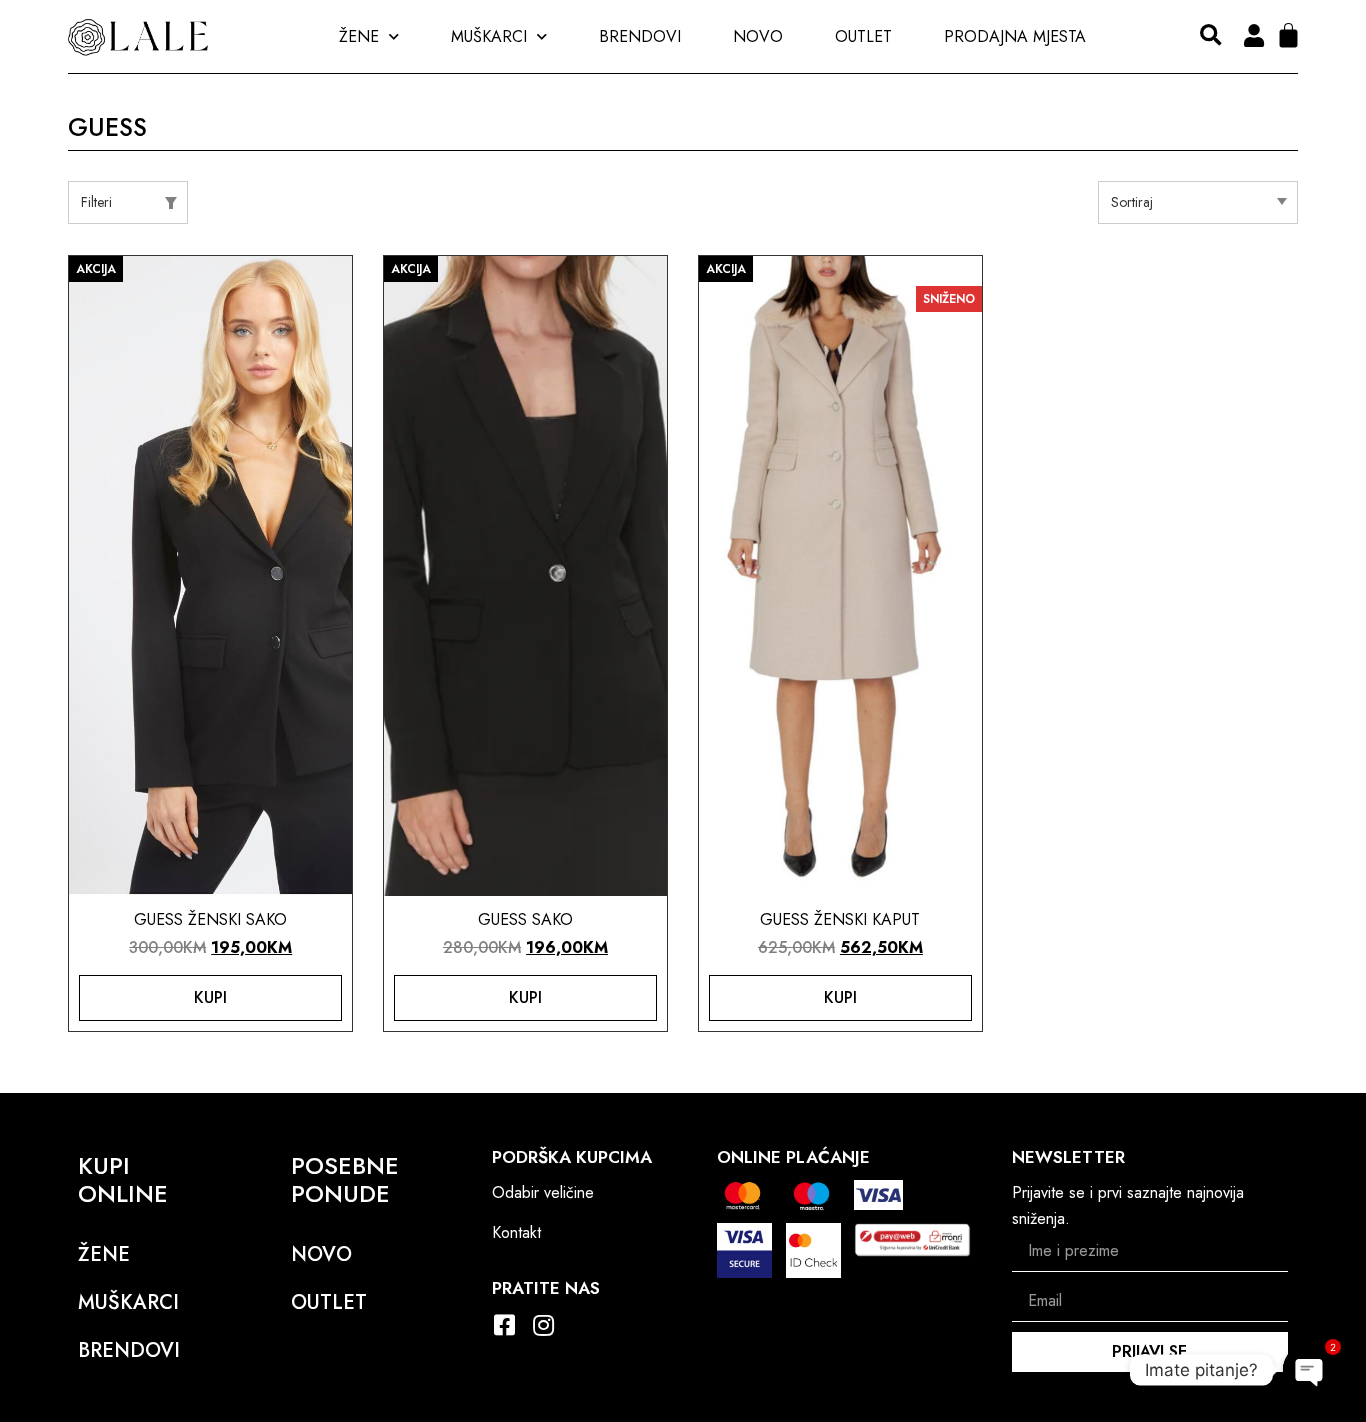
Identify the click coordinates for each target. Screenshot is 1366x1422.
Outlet (863, 36)
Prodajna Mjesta (1015, 36)
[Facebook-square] (504, 1325)
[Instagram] (543, 1325)
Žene (359, 36)
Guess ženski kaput (840, 919)
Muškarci (489, 36)
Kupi (210, 997)
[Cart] (1288, 35)
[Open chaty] (1310, 1370)
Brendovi (640, 36)
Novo (758, 36)
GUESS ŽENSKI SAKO (210, 919)
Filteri (96, 202)
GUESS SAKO (525, 919)
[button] (1210, 36)
